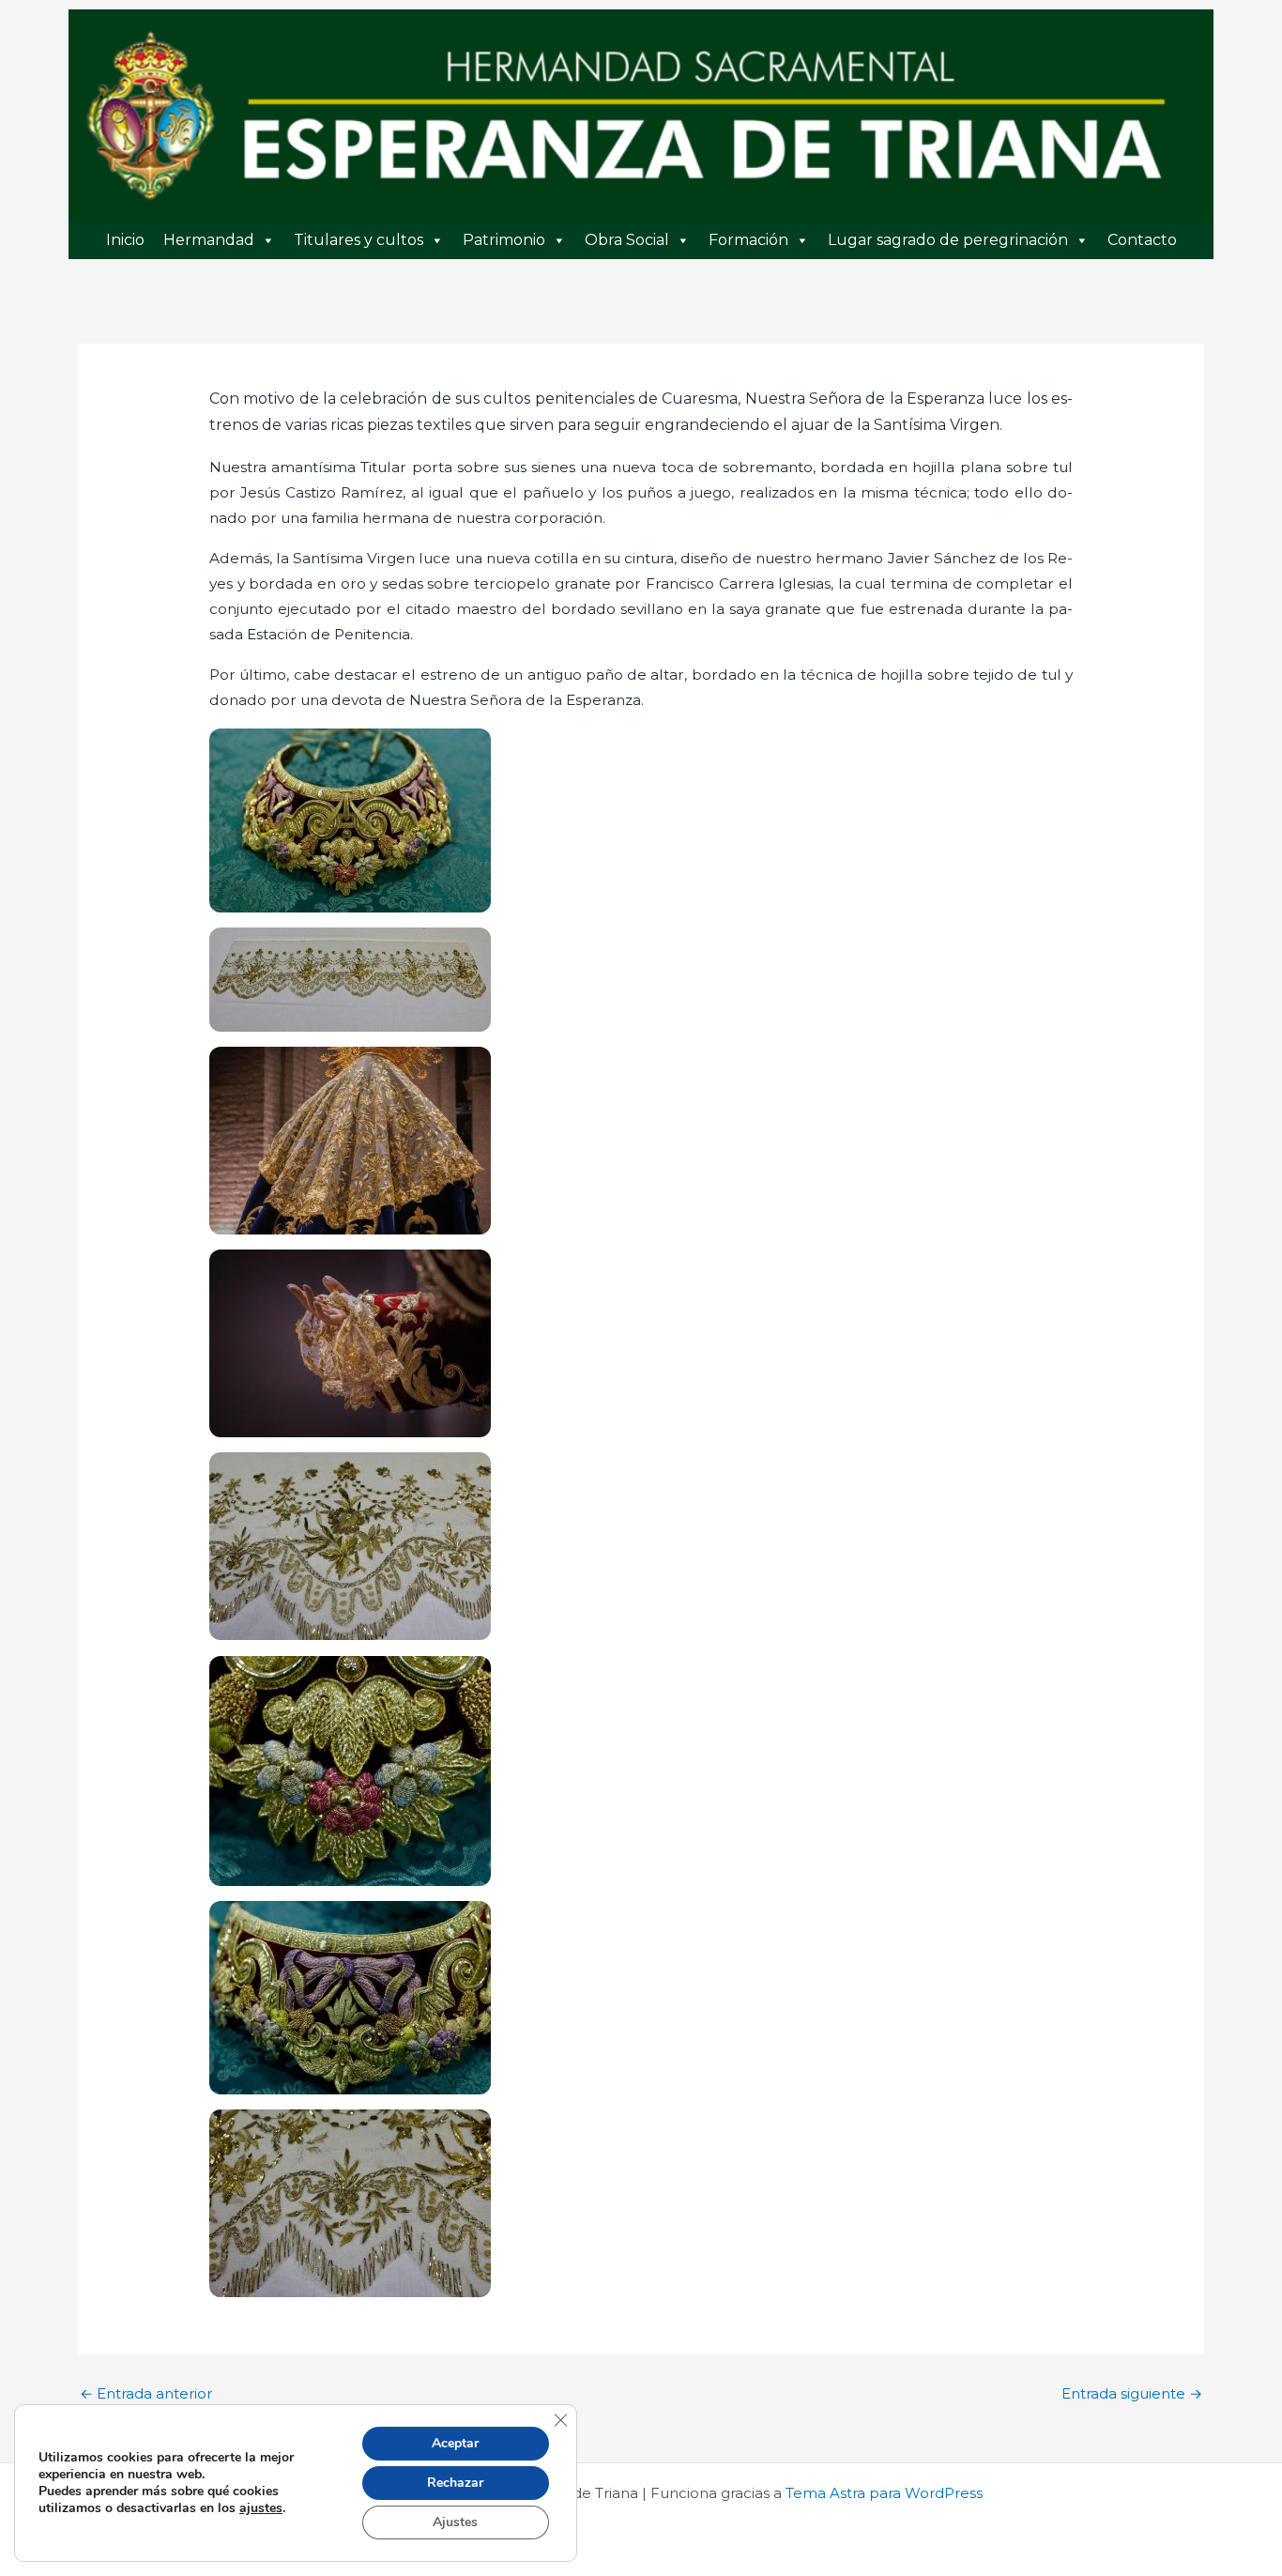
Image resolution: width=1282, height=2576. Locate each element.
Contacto (1142, 240)
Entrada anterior (146, 2393)
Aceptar (455, 2443)
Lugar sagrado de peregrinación (948, 240)
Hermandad (209, 240)
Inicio (125, 240)
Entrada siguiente (1132, 2393)
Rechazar (455, 2483)
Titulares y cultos (359, 240)
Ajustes (455, 2522)
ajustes (261, 2508)
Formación (748, 240)
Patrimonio (504, 240)
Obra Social (627, 240)
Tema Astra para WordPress (884, 2493)
